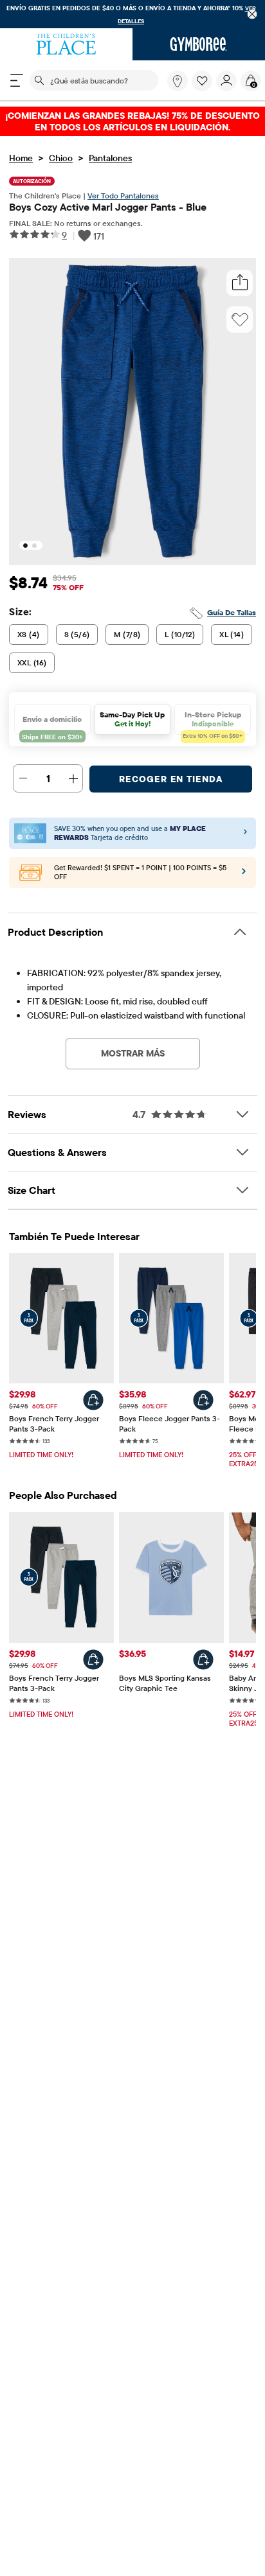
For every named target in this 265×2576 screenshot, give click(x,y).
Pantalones (110, 158)
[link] (178, 81)
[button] (202, 81)
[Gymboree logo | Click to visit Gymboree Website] (199, 44)
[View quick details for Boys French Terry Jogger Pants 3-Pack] (93, 1400)
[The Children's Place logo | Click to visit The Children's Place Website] (66, 44)
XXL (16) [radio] (32, 662)
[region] (132, 14)
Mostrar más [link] (133, 1053)
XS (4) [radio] (29, 634)
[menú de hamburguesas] (17, 80)
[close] (252, 14)
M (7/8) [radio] (127, 634)
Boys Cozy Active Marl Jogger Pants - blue (108, 207)
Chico (61, 158)
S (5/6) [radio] (77, 634)
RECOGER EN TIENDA (171, 779)
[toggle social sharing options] (240, 283)
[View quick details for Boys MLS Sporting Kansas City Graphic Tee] (203, 1660)
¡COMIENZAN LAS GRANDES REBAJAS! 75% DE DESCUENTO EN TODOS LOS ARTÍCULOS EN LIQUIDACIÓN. (132, 121)
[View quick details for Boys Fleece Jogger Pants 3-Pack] (203, 1400)
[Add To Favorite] (240, 320)
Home (21, 158)
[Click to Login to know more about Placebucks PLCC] (244, 875)
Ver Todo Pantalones (123, 196)
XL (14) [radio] (232, 634)
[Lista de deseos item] (204, 88)
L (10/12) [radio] (180, 634)
